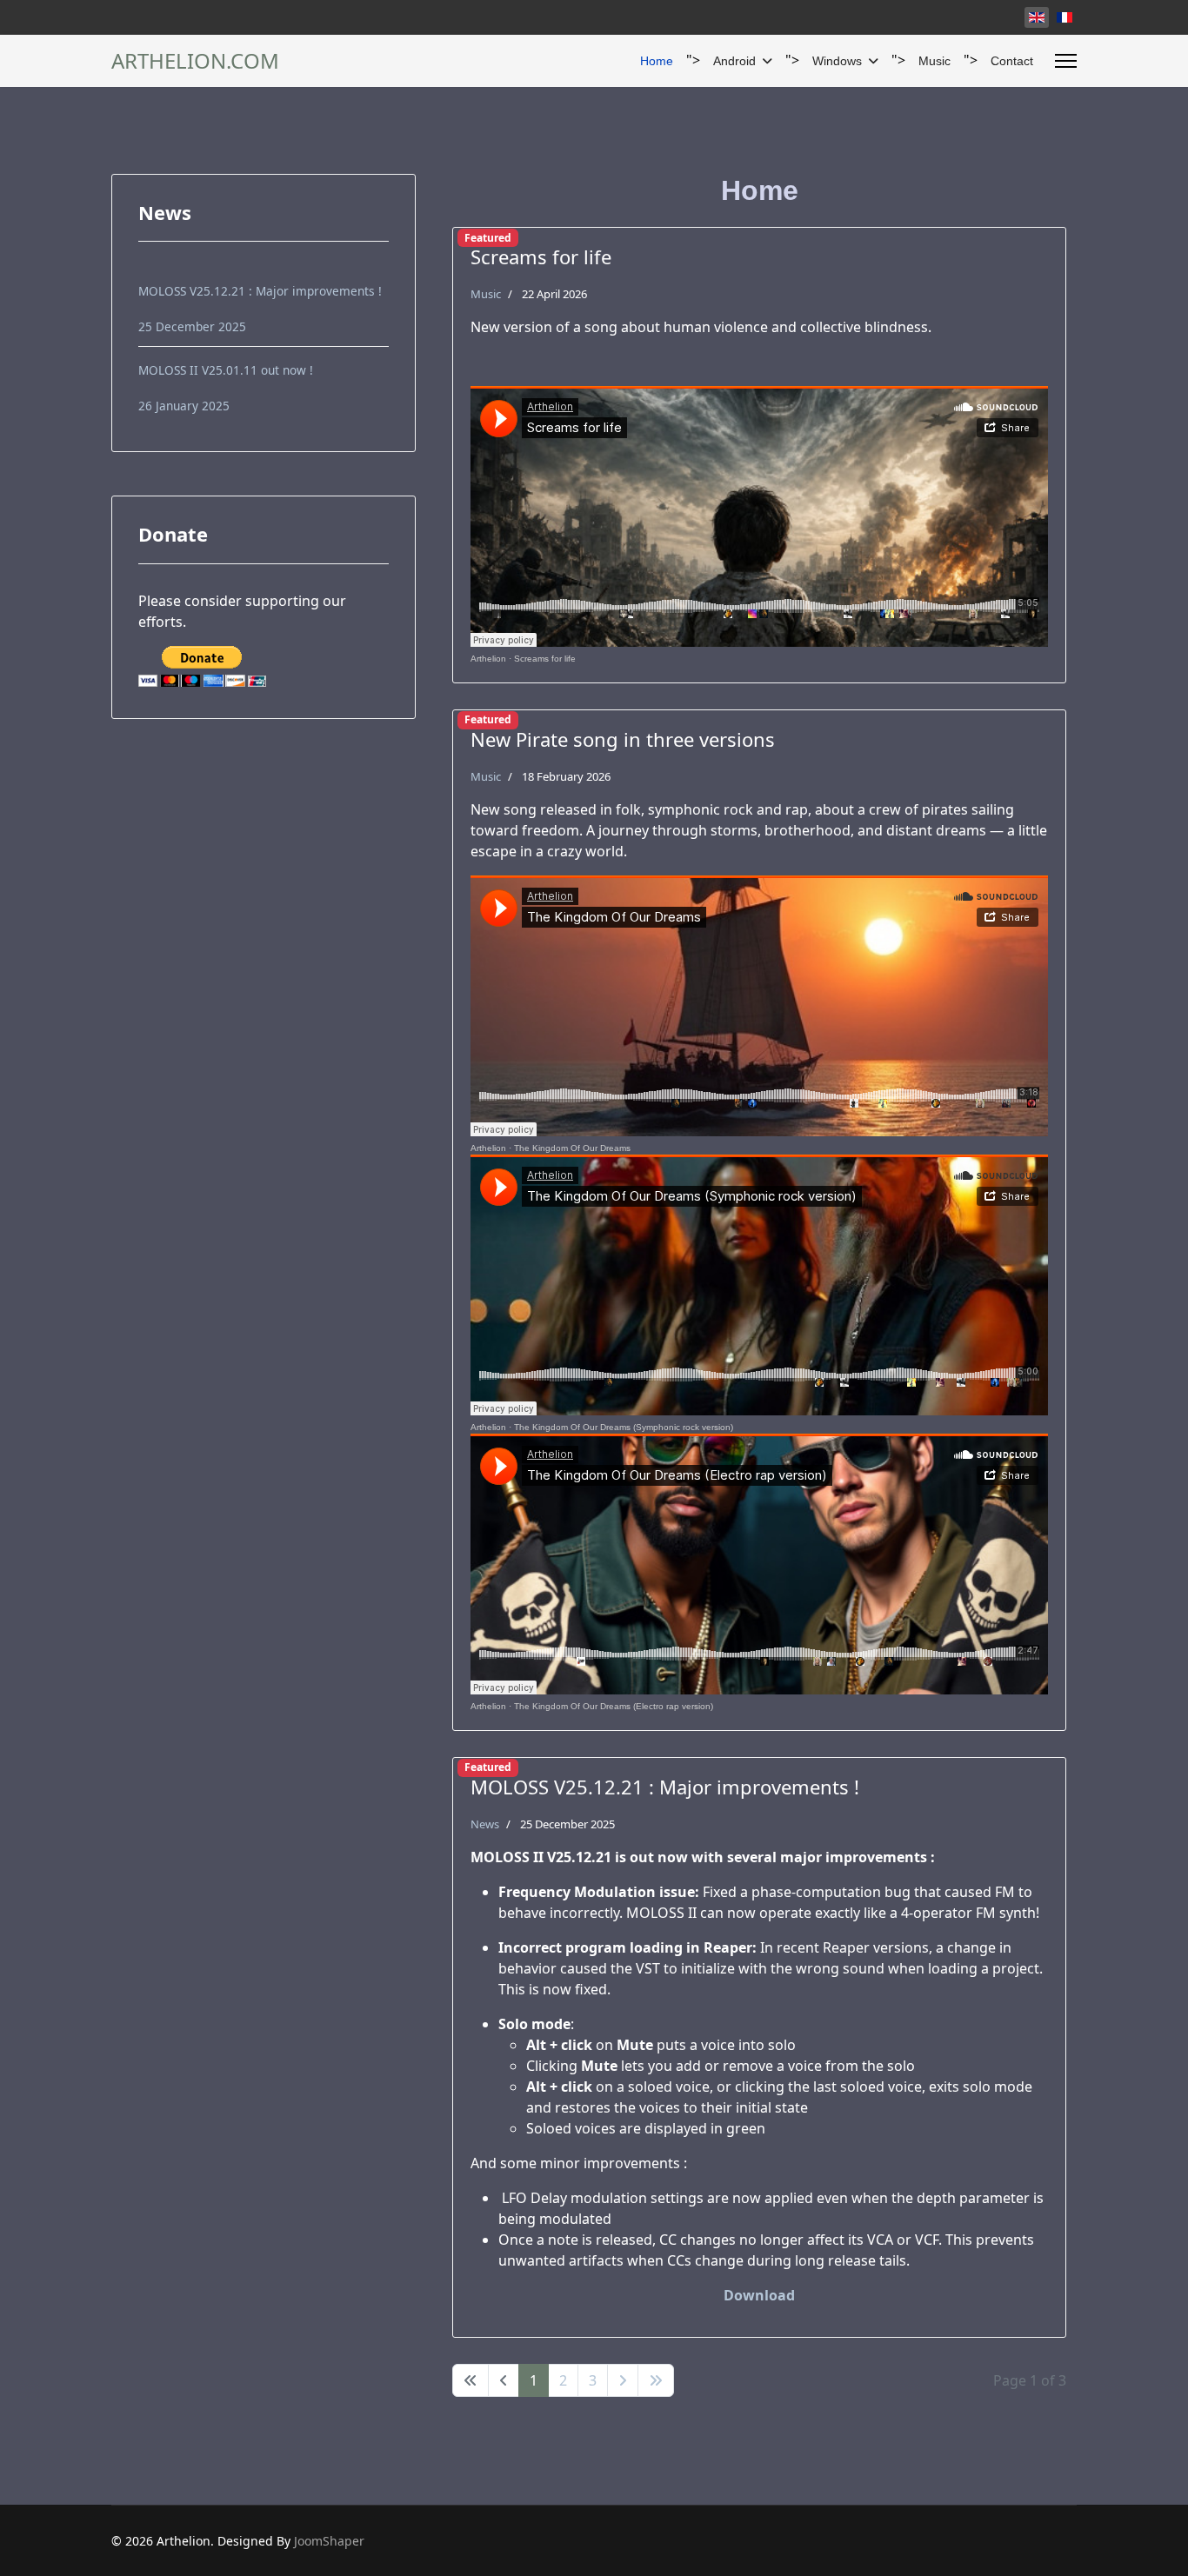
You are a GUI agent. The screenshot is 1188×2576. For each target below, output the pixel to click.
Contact (1012, 61)
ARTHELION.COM (195, 61)
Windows (837, 61)
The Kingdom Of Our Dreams (572, 1148)
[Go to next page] (623, 2380)
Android (734, 61)
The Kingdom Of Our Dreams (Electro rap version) (614, 1706)
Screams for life (545, 659)
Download (759, 2295)
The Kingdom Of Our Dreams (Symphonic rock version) (624, 1427)
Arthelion (488, 659)
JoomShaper (329, 2541)
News (485, 1824)
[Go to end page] (656, 2380)
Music (934, 61)
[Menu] (1066, 61)
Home (657, 61)
